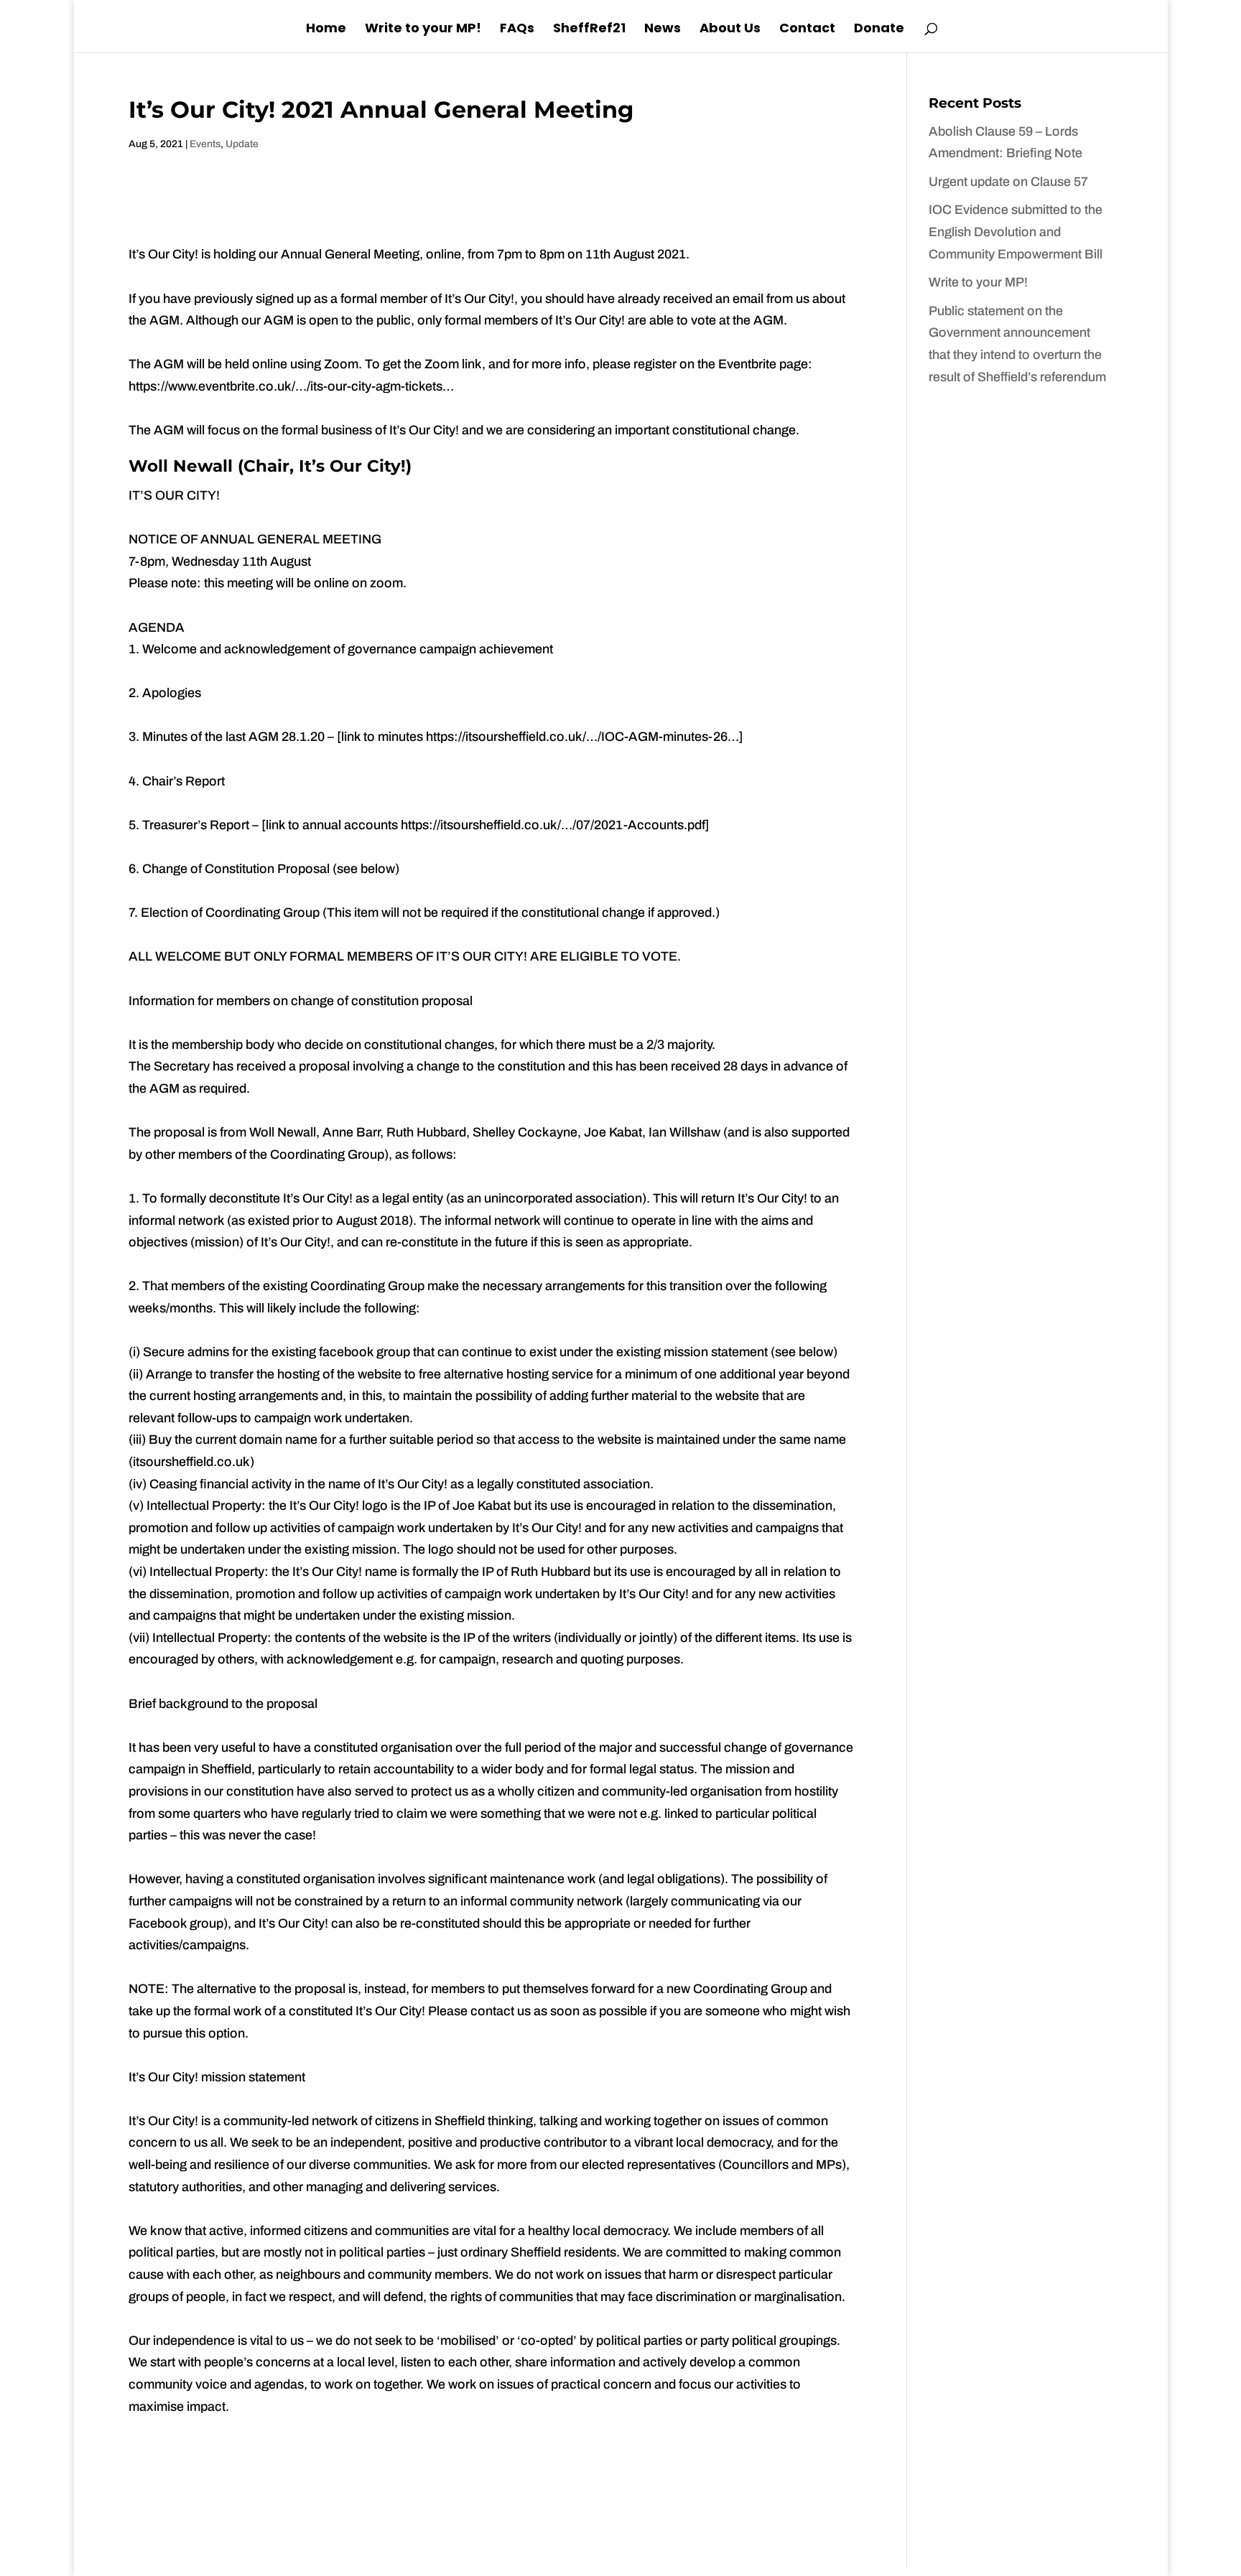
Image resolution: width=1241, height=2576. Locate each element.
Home (326, 30)
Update (242, 144)
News (663, 30)
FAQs (517, 30)
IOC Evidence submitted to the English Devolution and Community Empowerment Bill (1015, 232)
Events (205, 144)
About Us (730, 30)
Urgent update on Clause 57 (1008, 182)
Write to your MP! (423, 30)
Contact (807, 30)
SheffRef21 (589, 30)
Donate (879, 30)
